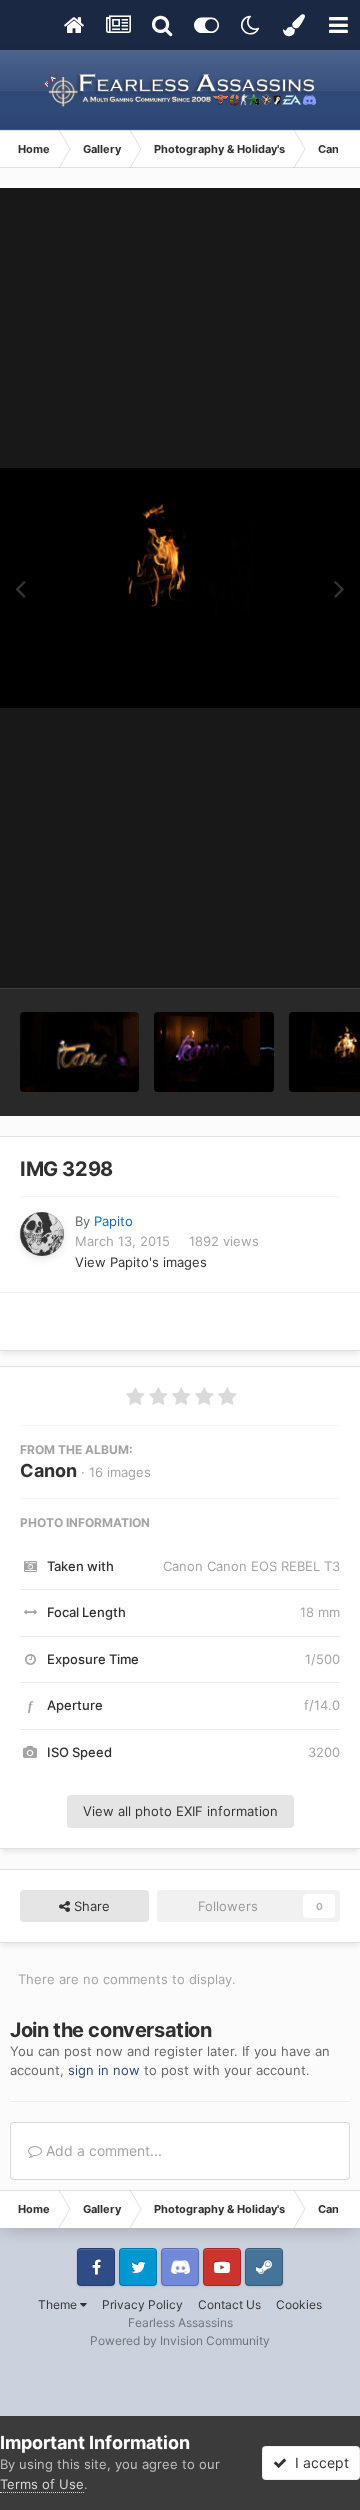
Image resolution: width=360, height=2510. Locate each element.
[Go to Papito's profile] (42, 1234)
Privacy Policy (142, 2304)
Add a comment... (102, 2150)
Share (90, 1906)
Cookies (299, 2304)
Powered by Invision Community (180, 2340)
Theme (59, 2304)
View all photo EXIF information (180, 1811)
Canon (48, 1470)
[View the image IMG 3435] (213, 1052)
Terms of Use (42, 2484)
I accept (318, 2462)
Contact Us (229, 2304)
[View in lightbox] (180, 588)
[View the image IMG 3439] (79, 1052)
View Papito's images (141, 1262)
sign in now (104, 2070)
